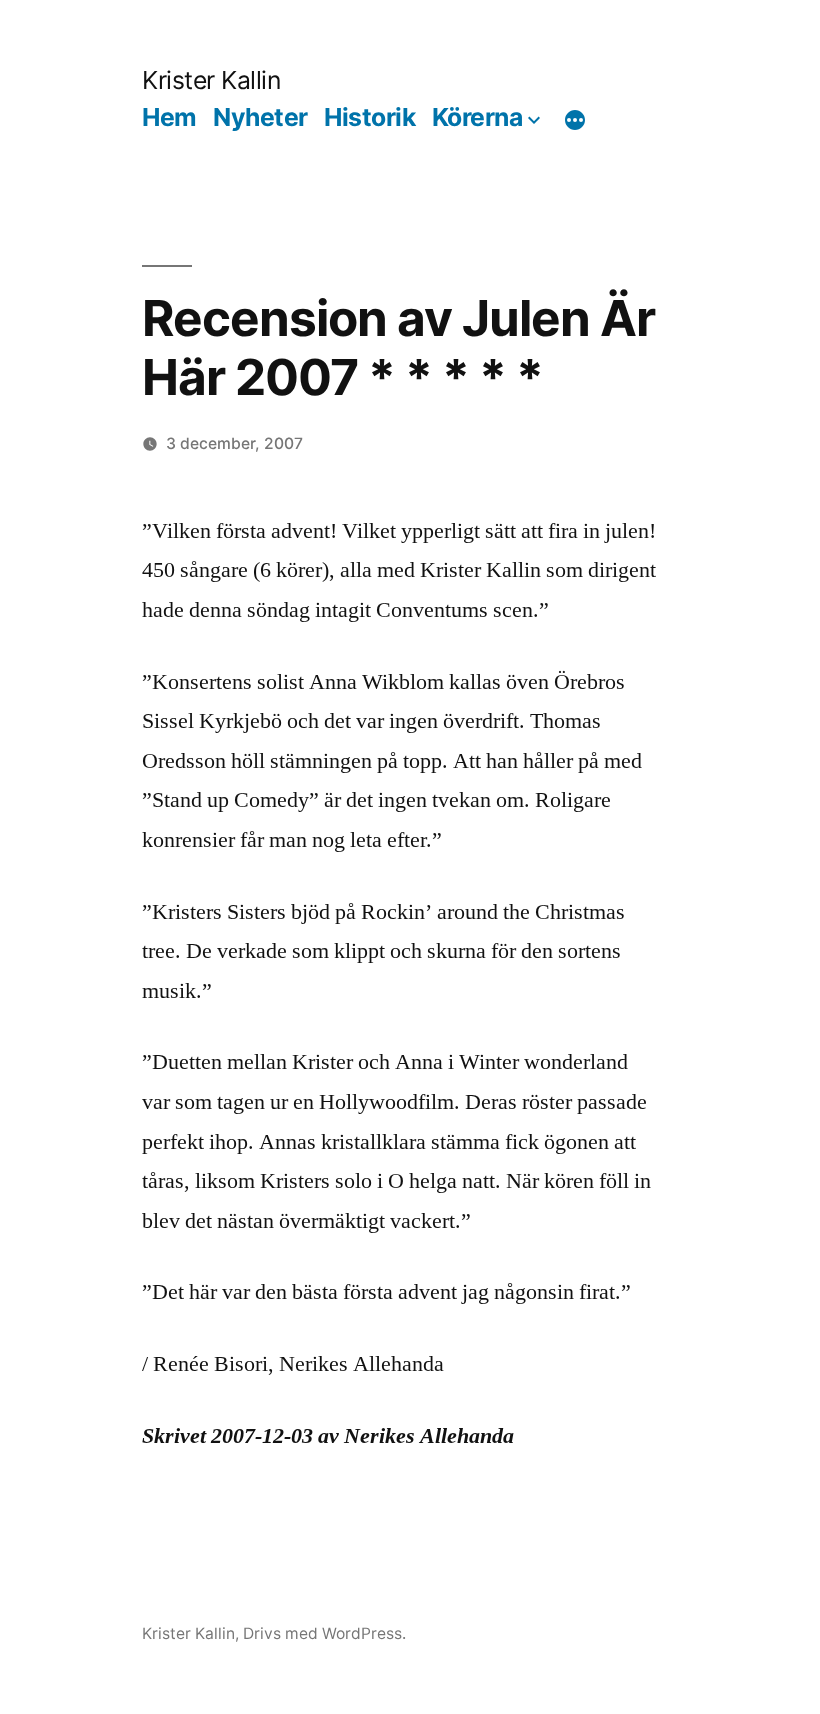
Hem (169, 117)
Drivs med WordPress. (324, 1633)
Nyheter (260, 117)
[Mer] (575, 121)
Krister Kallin (211, 80)
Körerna (477, 117)
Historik (369, 117)
